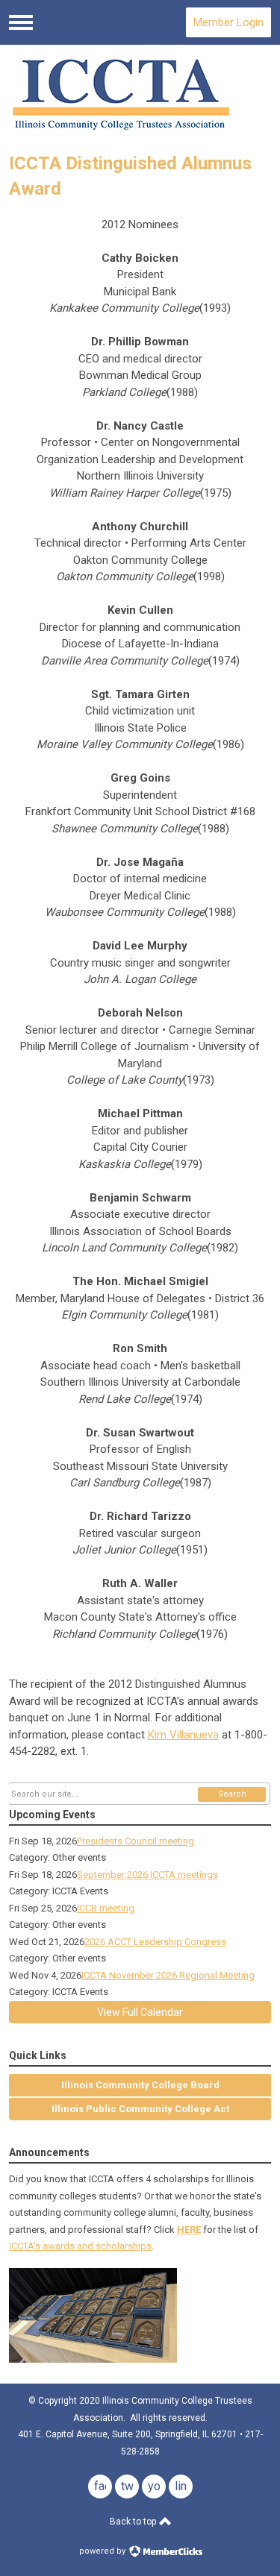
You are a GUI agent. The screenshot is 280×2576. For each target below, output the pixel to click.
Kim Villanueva (183, 1735)
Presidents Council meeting (136, 1841)
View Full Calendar (140, 2012)
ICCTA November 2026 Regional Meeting (168, 1975)
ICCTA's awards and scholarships (80, 2246)
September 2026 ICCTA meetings (147, 1875)
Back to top (134, 2522)
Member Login (228, 22)
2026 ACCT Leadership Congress (155, 1942)
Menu (21, 22)
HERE (189, 2230)
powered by (103, 2551)
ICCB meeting (106, 1908)
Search (232, 1794)
